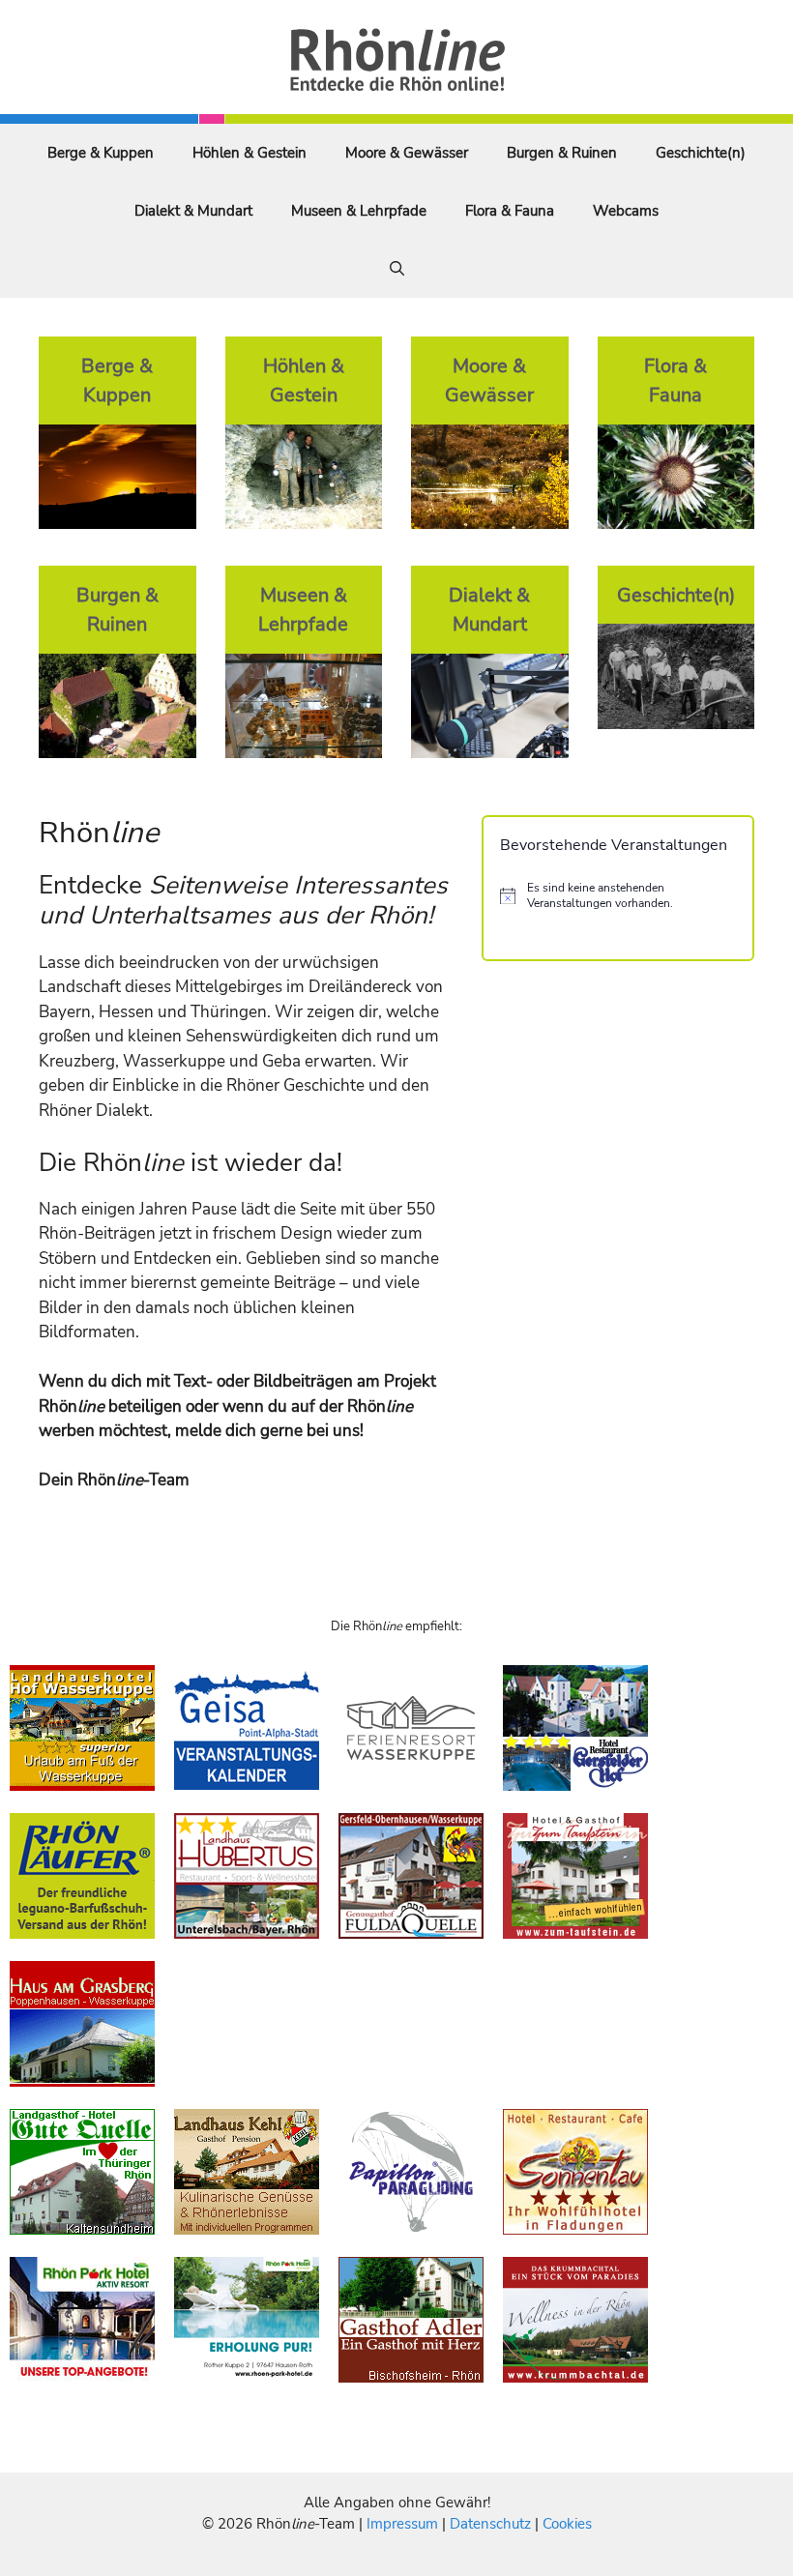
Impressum (404, 2524)
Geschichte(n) (701, 153)
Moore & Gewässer (407, 153)
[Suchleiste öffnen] (397, 269)
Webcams (626, 211)
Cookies (567, 2524)
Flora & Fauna (510, 211)
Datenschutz (490, 2524)
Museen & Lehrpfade (359, 211)
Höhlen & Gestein (250, 153)
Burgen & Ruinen (562, 153)
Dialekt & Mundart (193, 211)
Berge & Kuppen (101, 153)
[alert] (618, 896)
